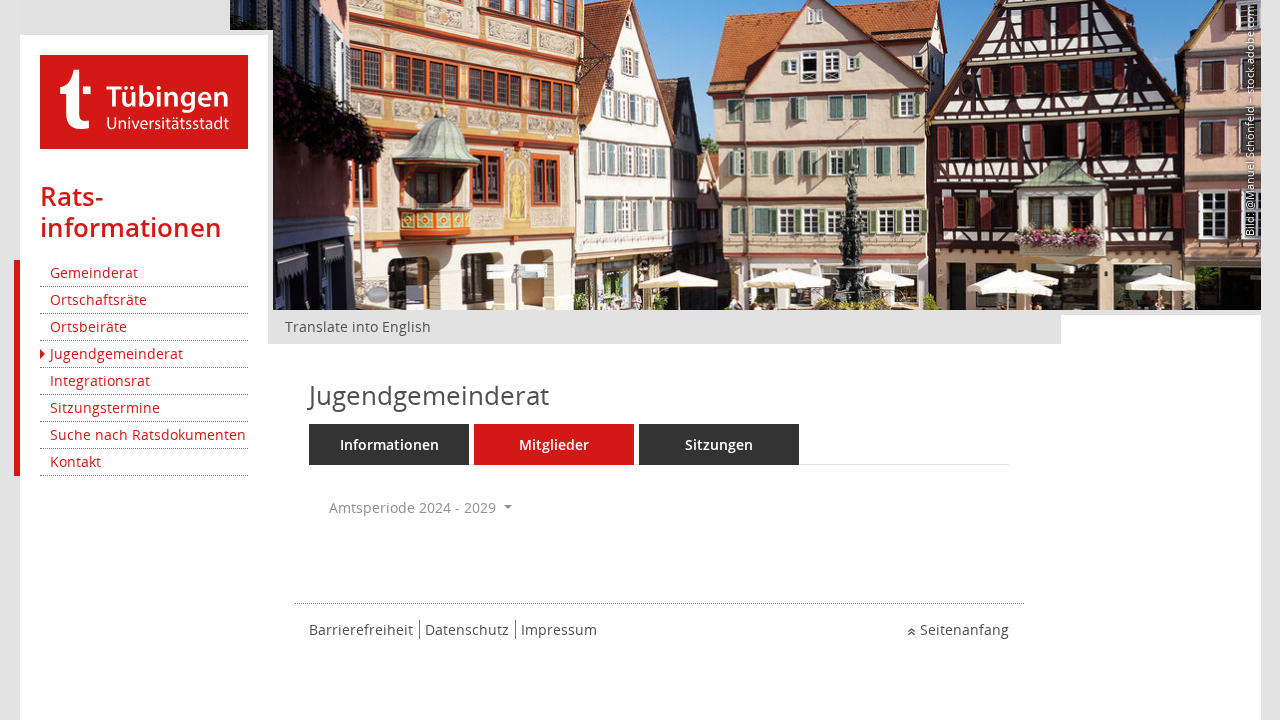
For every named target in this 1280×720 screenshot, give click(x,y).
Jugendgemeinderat (116, 353)
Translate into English (358, 326)
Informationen (389, 444)
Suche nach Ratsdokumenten (148, 434)
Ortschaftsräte (98, 299)
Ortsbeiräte (88, 326)
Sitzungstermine (105, 407)
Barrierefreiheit (361, 629)
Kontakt (75, 461)
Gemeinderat (94, 272)
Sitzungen (719, 444)
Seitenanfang (964, 629)
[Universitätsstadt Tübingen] (144, 100)
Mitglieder (554, 444)
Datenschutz (467, 629)
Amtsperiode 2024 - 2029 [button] (414, 507)
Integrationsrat (100, 380)
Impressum (559, 629)
